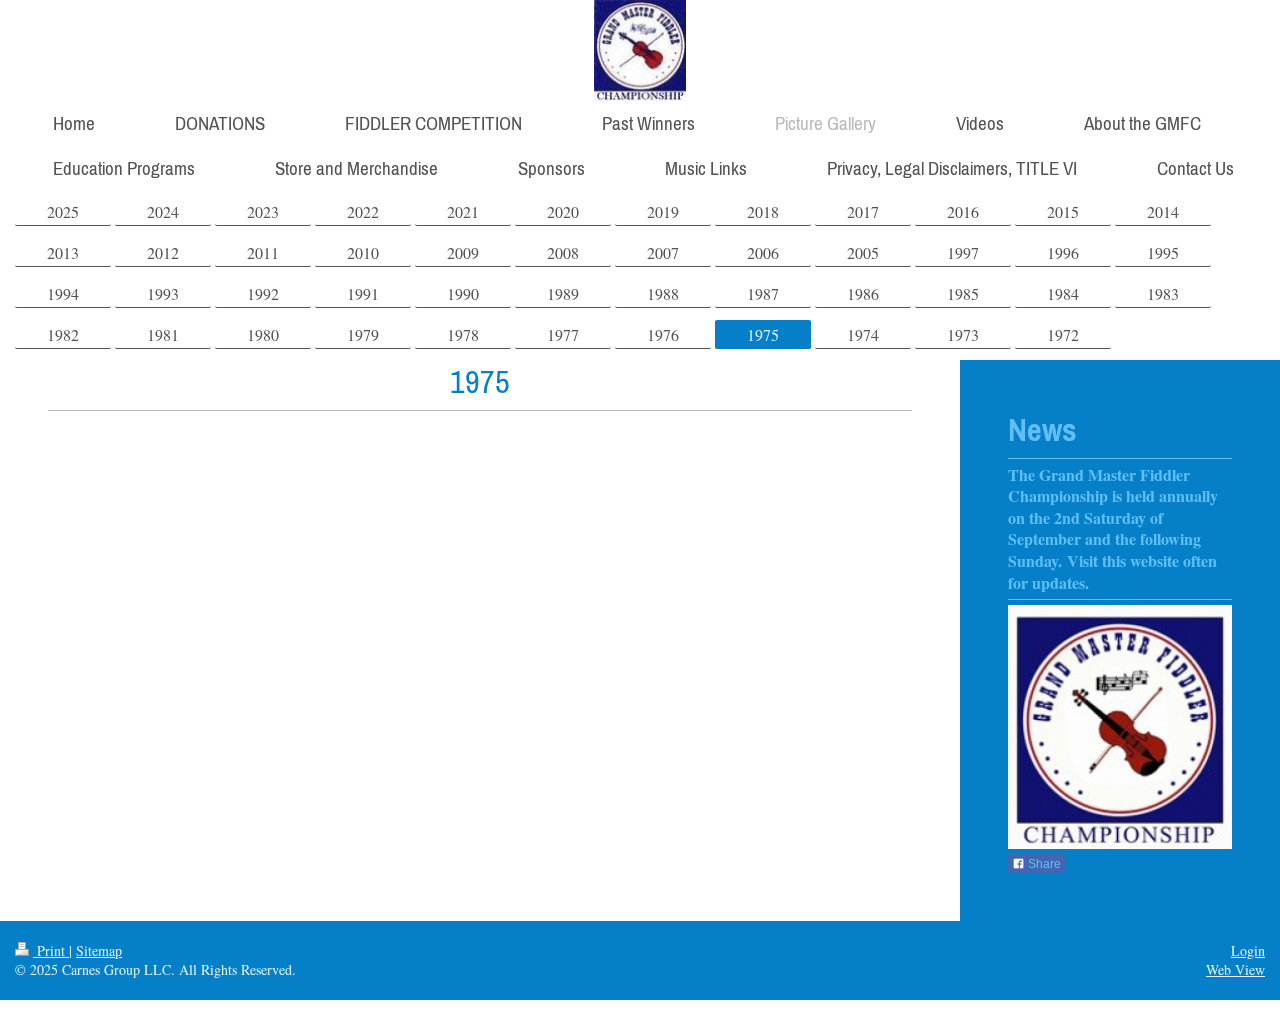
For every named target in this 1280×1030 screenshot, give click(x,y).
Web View (1235, 969)
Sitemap (99, 950)
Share (1043, 864)
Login (1248, 950)
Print (51, 950)
